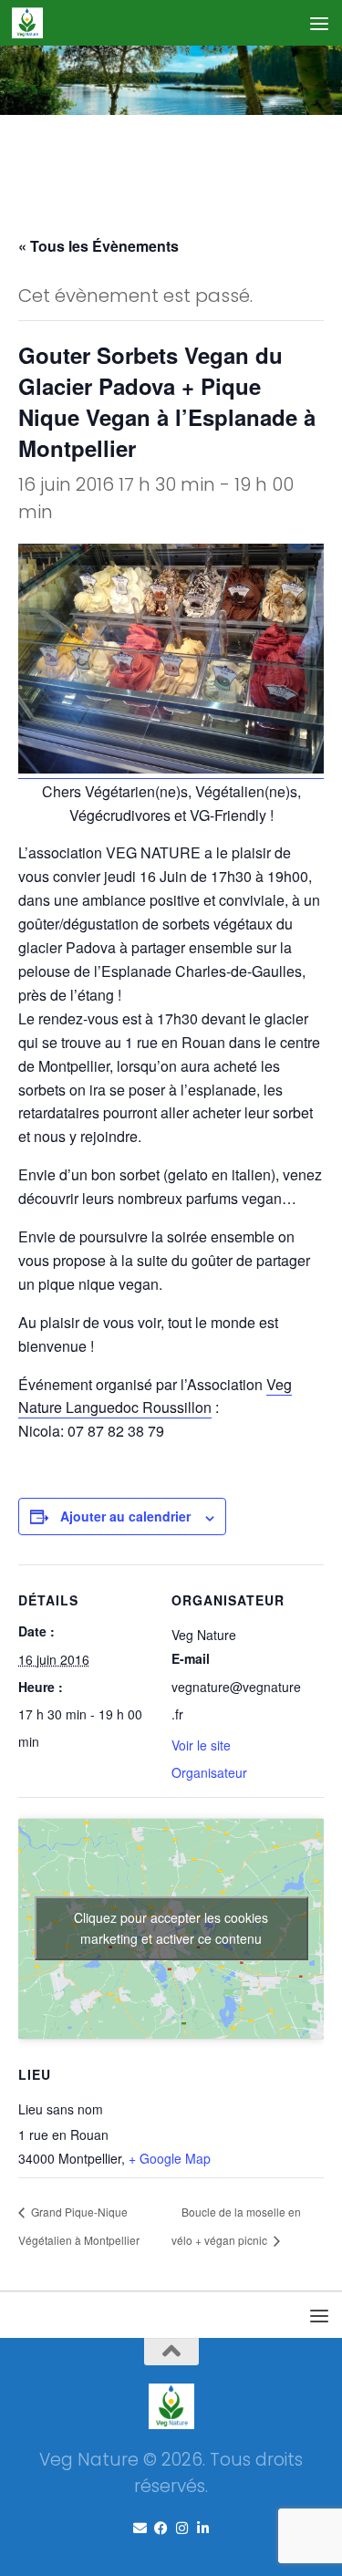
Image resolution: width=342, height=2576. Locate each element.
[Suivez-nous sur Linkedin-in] (203, 2529)
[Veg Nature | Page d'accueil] (32, 23)
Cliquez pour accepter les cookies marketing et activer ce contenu (171, 1928)
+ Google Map (170, 2158)
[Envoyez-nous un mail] (140, 2529)
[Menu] (319, 23)
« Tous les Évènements (98, 246)
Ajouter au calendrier (125, 1516)
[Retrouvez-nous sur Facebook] (161, 2529)
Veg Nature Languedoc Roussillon (155, 1396)
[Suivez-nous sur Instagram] (182, 2529)
